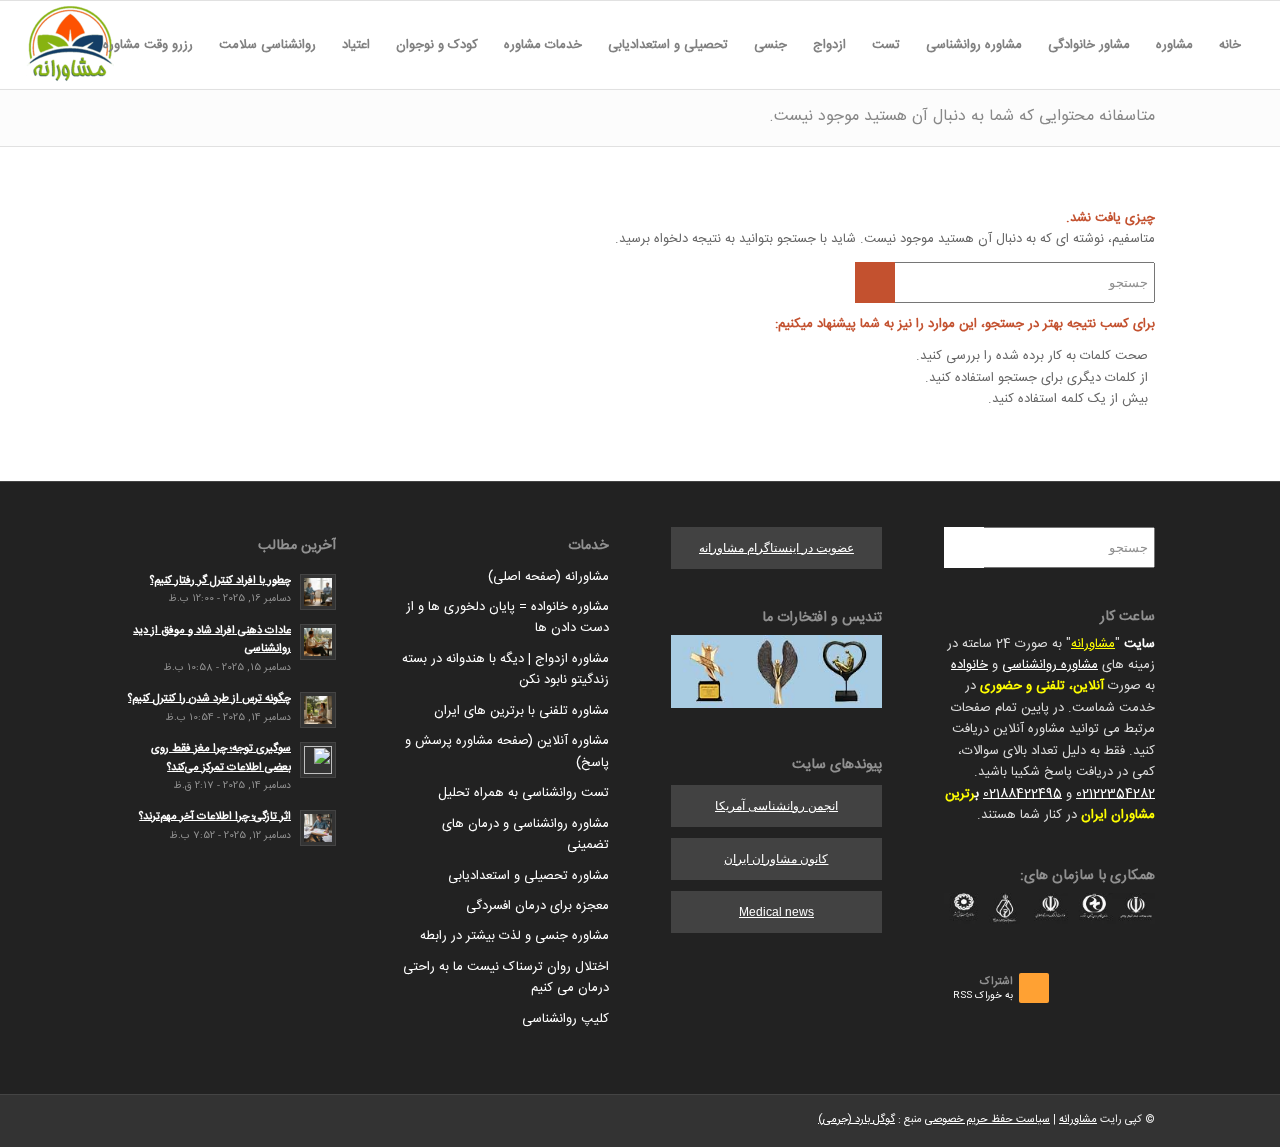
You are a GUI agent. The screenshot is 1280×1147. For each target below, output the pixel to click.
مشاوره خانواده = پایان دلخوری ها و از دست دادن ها (507, 617)
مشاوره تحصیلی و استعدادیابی (528, 876)
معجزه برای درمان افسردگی (537, 906)
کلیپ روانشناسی (565, 1019)
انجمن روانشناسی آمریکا (776, 806)
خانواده (969, 665)
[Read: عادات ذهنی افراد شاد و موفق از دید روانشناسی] (318, 642)
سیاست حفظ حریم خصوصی (987, 1120)
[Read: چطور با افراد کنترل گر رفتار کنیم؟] (318, 592)
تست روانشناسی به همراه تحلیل (523, 793)
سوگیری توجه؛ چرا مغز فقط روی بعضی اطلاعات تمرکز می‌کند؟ (221, 758)
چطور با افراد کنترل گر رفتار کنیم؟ (220, 580)
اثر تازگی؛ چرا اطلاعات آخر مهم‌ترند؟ (215, 816)
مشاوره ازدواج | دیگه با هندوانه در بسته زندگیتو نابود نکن (505, 669)
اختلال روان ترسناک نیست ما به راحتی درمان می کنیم (506, 977)
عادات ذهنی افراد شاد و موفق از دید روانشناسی (212, 640)
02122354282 (1115, 794)
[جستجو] (77, 45)
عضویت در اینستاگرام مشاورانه (776, 548)
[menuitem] (1230, 45)
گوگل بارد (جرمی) (856, 1120)
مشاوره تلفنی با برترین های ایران (521, 711)
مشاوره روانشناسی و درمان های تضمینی (525, 834)
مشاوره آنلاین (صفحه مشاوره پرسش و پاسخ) (507, 751)
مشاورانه (1093, 644)
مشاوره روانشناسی (1050, 665)
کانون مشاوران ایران (776, 859)
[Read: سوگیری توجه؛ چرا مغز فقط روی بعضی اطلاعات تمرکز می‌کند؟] (318, 760)
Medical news (776, 912)
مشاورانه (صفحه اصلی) (548, 577)
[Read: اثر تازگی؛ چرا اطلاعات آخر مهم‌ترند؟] (318, 828)
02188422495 (1022, 794)
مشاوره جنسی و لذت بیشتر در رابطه (514, 936)
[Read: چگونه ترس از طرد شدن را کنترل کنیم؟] (318, 710)
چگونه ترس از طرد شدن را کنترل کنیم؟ (209, 698)
